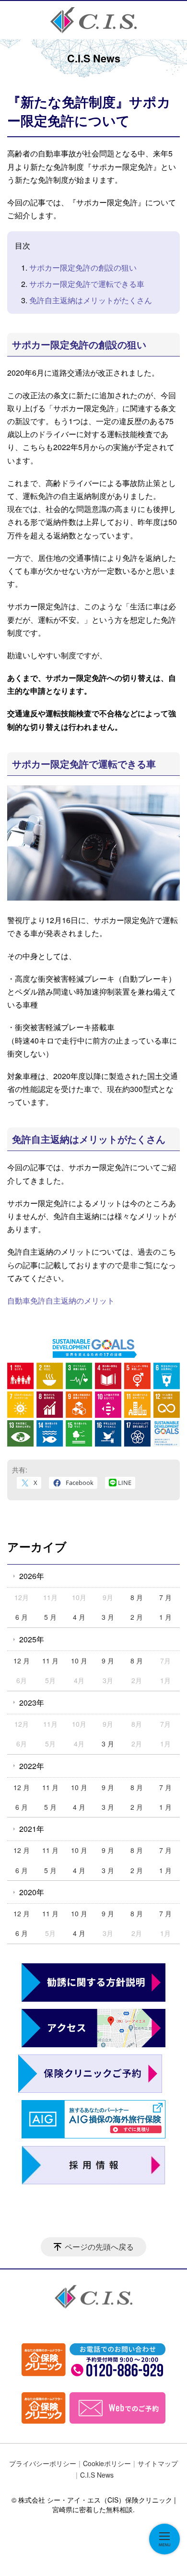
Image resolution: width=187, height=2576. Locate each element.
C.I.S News (97, 2475)
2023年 (32, 1703)
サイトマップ (158, 2463)
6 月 (22, 1617)
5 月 (50, 1617)
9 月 (108, 1661)
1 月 (165, 1617)
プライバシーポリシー (43, 2463)
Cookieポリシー (107, 2463)
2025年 (32, 1639)
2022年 (32, 1766)
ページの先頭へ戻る (99, 2247)
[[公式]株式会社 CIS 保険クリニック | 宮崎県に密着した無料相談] (93, 20)
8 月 (137, 1597)
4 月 (79, 1617)
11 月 (50, 1661)
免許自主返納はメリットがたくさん (91, 300)
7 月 (165, 1597)
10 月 (79, 1661)
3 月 (108, 1617)
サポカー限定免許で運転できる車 (87, 284)
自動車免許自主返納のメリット (61, 1300)
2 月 (137, 1617)
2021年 (32, 1829)
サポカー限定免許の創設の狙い (83, 267)
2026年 (32, 1576)
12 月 (22, 1661)
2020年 (32, 1892)
